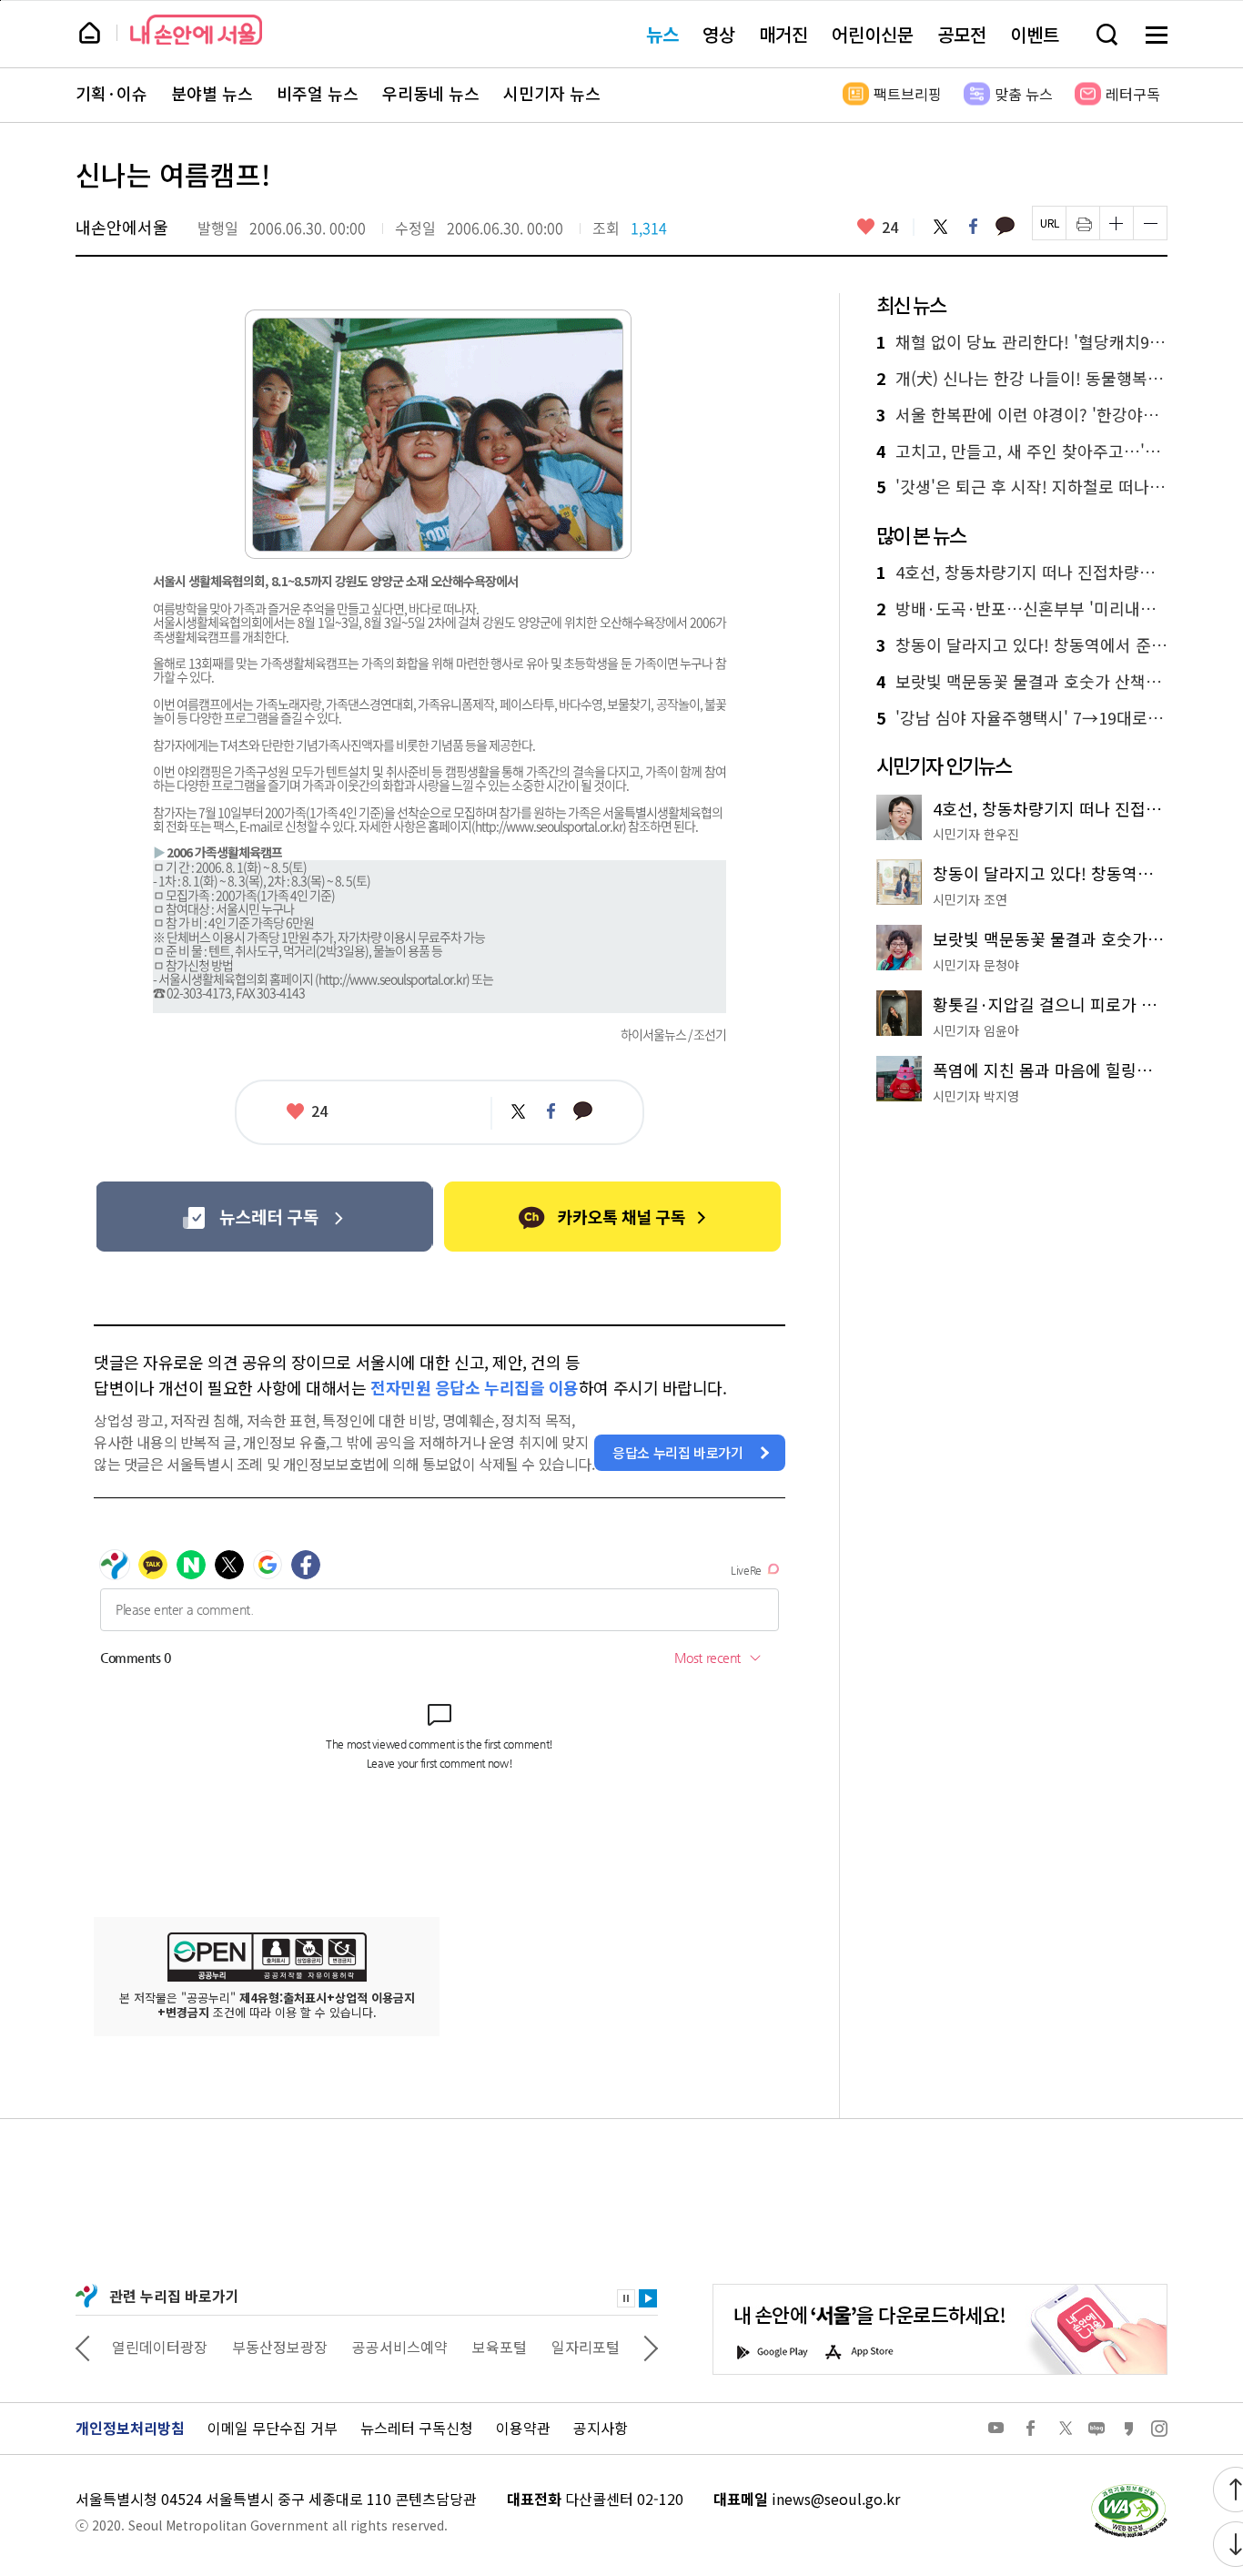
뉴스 (662, 34)
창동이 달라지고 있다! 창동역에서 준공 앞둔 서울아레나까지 (1022, 645)
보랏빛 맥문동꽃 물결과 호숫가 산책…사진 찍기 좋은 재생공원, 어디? (1022, 682)
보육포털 (500, 2347)
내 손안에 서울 (196, 30)
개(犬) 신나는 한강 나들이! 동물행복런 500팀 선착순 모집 (1022, 379)
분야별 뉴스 (212, 94)
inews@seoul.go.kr (836, 2499)
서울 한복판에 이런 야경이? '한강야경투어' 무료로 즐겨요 (1022, 415)
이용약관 (523, 2428)
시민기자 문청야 (976, 965)
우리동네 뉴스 (431, 94)
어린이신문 (873, 34)
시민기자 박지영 (976, 1096)
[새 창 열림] (1128, 2489)
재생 (648, 2298)
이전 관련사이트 (83, 2347)
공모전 (962, 34)
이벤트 (1035, 34)
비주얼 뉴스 (318, 94)
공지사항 (601, 2428)
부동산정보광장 (280, 2347)
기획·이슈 (111, 94)
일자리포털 (586, 2347)
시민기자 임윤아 (976, 1030)
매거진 (783, 34)
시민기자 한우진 (976, 834)
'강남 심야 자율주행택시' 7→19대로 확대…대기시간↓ (1022, 718)
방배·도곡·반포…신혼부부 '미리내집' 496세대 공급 (1022, 609)
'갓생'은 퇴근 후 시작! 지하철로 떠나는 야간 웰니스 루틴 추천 (1022, 487)
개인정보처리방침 (130, 2428)
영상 (719, 34)
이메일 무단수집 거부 (273, 2428)
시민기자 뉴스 (552, 94)
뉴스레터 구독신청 (417, 2428)
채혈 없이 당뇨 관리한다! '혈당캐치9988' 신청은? (1022, 342)
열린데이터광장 (160, 2347)
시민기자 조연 (970, 899)
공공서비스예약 (400, 2347)
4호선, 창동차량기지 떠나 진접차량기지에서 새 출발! (1022, 573)
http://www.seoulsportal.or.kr (549, 826)
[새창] (264, 1217)
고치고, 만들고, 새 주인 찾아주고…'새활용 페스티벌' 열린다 (1022, 451)
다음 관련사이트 (651, 2347)
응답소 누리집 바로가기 (678, 1452)
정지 (626, 2298)
